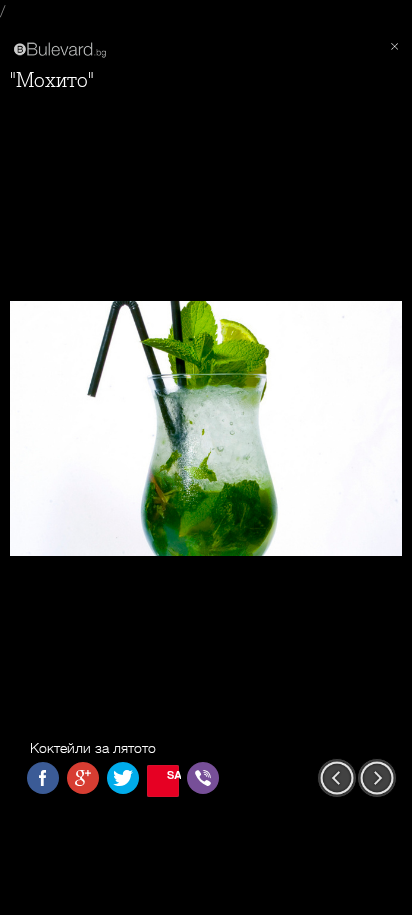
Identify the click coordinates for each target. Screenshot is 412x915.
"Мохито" (52, 80)
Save (173, 774)
